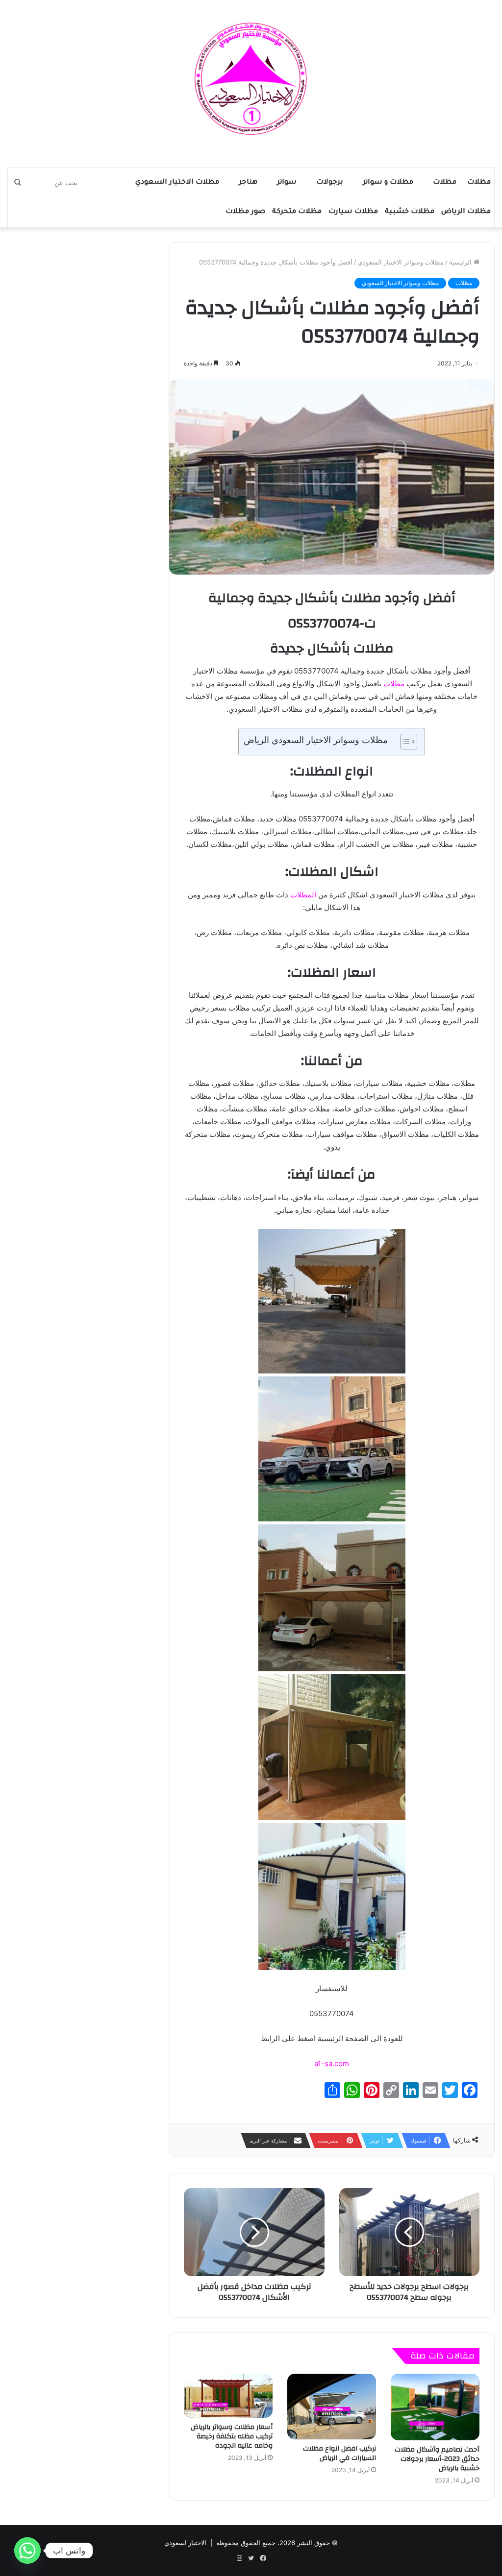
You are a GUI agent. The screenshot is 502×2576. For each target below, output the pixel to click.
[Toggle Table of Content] (404, 742)
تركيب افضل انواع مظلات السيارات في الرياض (339, 2453)
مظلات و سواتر (388, 183)
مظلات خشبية (410, 212)
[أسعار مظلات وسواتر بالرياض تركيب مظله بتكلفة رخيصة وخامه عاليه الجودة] (228, 2396)
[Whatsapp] (27, 2551)
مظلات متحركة (297, 212)
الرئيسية (461, 262)
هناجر (248, 183)
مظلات (479, 183)
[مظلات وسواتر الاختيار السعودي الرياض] (251, 79)
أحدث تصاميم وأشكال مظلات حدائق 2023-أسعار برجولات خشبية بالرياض (437, 2459)
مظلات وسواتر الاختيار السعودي (401, 262)
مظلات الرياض (466, 212)
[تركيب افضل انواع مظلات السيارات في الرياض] (332, 2407)
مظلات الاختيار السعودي (177, 183)
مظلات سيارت (353, 212)
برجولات (330, 183)
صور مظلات (245, 212)
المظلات (303, 895)
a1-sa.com (332, 2063)
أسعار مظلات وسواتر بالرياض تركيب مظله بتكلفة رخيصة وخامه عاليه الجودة (232, 2436)
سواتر (287, 183)
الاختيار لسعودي (185, 2543)
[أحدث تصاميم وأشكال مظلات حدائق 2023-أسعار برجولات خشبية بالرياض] (435, 2407)
